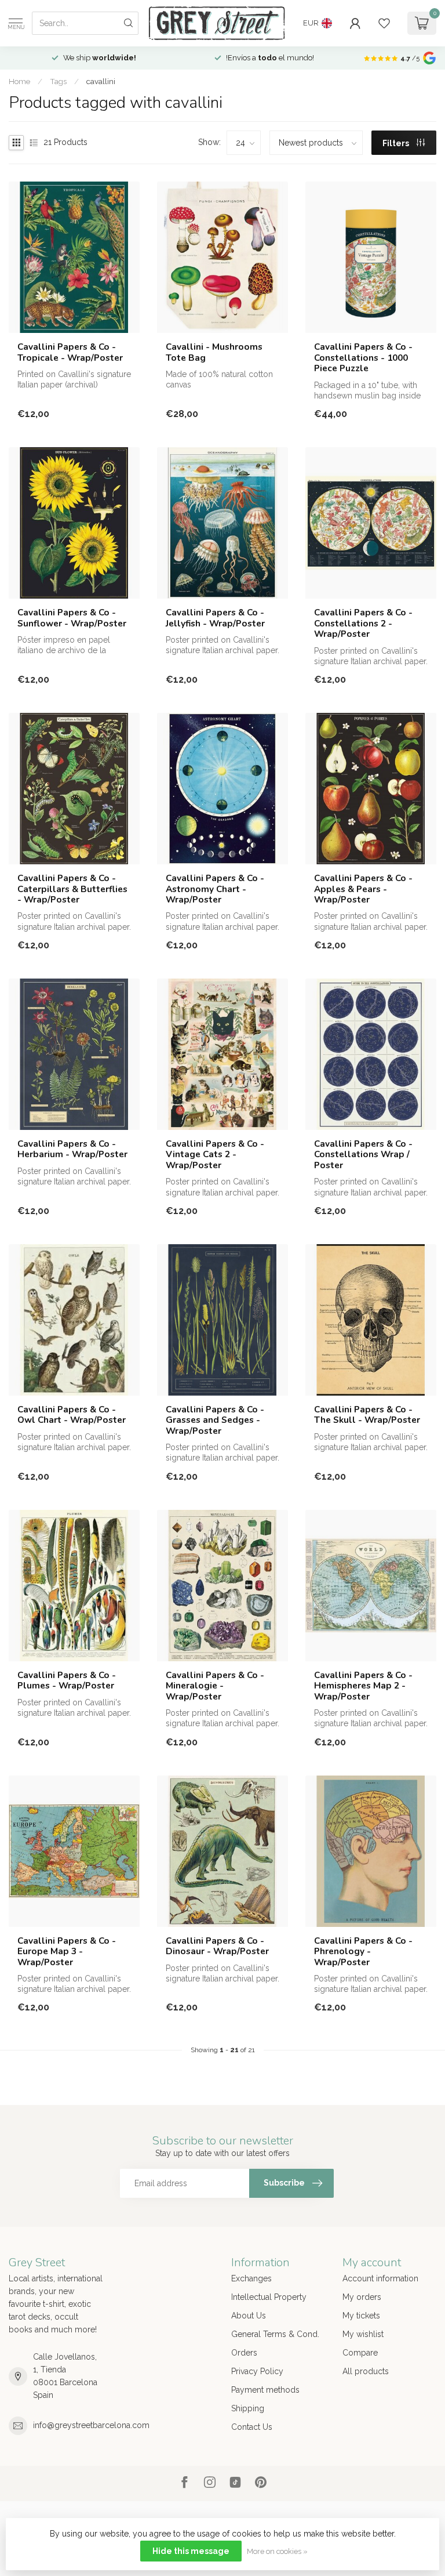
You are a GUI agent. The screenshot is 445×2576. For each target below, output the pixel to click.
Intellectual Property (269, 2297)
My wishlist (363, 2334)
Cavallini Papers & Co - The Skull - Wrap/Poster (367, 1415)
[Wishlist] (384, 23)
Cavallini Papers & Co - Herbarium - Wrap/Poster (72, 1149)
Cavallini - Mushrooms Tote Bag (214, 352)
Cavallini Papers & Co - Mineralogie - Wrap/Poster (215, 1686)
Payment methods (265, 2390)
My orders (362, 2297)
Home (19, 81)
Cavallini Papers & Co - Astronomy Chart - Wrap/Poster (215, 889)
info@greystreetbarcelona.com (91, 2425)
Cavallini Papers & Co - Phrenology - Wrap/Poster (363, 1952)
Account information (380, 2278)
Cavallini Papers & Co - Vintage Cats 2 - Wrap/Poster (215, 1155)
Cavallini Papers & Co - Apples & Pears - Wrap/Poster (363, 889)
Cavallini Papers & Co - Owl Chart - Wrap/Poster (72, 1415)
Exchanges (251, 2278)
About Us (249, 2316)
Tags (58, 81)
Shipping (248, 2408)
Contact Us (252, 2427)
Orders (244, 2353)
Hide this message (191, 2551)
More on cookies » (277, 2551)
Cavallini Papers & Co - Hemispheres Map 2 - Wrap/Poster (363, 1686)
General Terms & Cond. (275, 2334)
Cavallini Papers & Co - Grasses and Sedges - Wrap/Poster (215, 1420)
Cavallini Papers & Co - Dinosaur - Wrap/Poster (217, 1946)
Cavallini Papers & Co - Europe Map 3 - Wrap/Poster (67, 1952)
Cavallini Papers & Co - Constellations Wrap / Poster (363, 1155)
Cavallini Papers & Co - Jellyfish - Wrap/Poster (215, 618)
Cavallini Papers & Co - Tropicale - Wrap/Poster (70, 352)
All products (366, 2371)
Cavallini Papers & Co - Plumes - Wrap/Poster (67, 1681)
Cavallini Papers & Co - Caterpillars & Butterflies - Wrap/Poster (72, 889)
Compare (360, 2353)
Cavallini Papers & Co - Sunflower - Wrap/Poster (72, 618)
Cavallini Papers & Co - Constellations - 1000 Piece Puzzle (363, 358)
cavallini (101, 81)
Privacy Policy (257, 2371)
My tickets (361, 2316)
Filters (397, 143)
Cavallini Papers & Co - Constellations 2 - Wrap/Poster (363, 623)
